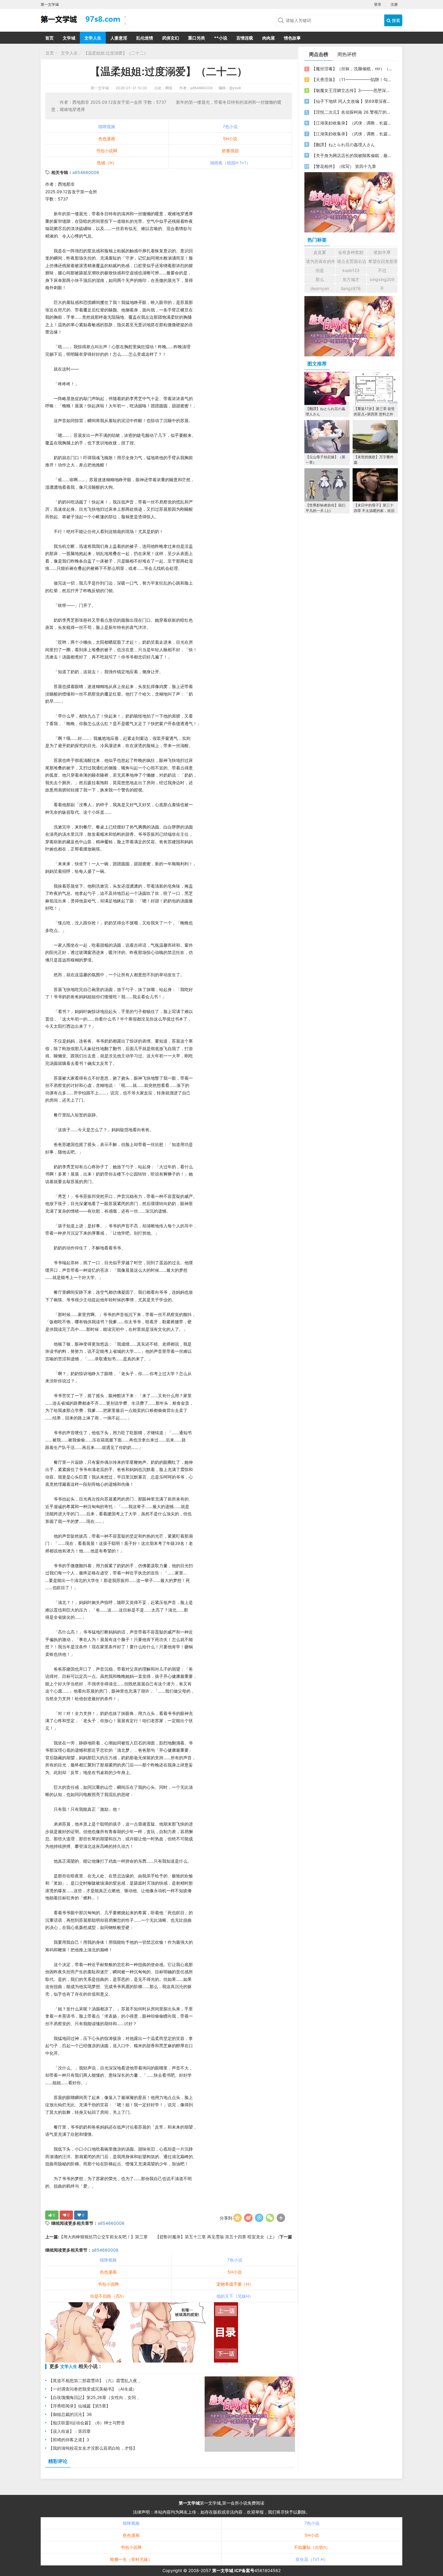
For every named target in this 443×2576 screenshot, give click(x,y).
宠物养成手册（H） (235, 2284)
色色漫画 (107, 139)
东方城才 (351, 279)
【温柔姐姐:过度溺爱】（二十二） (116, 53)
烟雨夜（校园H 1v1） (230, 163)
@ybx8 (235, 88)
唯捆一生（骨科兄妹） (131, 2559)
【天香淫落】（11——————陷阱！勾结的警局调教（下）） (352, 79)
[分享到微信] (270, 2218)
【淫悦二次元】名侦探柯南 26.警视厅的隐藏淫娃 (352, 112)
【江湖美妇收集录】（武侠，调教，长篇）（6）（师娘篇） (352, 123)
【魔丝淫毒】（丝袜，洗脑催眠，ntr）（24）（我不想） (352, 69)
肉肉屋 (269, 38)
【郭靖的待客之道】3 (69, 2440)
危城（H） (107, 163)
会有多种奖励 (351, 252)
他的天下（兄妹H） (235, 2296)
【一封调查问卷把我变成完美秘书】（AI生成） (93, 2389)
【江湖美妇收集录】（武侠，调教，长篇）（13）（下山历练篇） (352, 134)
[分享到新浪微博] (248, 2218)
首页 (49, 38)
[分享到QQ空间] (237, 2218)
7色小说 (230, 126)
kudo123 (351, 270)
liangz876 (351, 288)
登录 (378, 4)
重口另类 (196, 38)
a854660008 (86, 172)
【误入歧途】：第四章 (70, 2431)
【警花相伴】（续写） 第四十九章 (344, 166)
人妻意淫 (119, 38)
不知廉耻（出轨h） (312, 2547)
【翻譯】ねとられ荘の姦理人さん (343, 145)
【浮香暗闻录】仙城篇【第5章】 (79, 2406)
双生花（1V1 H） (312, 2559)
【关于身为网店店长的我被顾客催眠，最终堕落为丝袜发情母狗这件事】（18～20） (352, 155)
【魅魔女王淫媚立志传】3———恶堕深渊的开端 (352, 90)
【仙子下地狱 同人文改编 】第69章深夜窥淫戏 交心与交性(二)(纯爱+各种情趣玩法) (352, 101)
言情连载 (245, 38)
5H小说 (230, 139)
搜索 (395, 20)
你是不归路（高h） (108, 2296)
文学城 (69, 38)
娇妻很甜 (230, 151)
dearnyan (320, 288)
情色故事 (292, 38)
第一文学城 (100, 88)
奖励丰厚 (382, 252)
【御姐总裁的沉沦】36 (70, 2414)
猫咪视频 (107, 126)
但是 (320, 270)
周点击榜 (319, 54)
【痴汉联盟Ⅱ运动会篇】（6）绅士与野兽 (87, 2423)
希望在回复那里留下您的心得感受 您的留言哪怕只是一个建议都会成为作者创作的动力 (383, 261)
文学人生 (93, 38)
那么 (320, 279)
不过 (382, 270)
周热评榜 (347, 54)
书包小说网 (107, 151)
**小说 (221, 38)
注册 (394, 4)
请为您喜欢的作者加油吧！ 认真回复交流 (320, 261)
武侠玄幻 (171, 38)
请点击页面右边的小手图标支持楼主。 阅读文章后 (352, 261)
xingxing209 (382, 279)
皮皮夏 (320, 252)
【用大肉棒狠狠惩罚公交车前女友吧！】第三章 (103, 2237)
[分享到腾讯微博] (259, 2218)
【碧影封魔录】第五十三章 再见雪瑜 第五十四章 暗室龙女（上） (217, 2237)
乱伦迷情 (145, 38)
